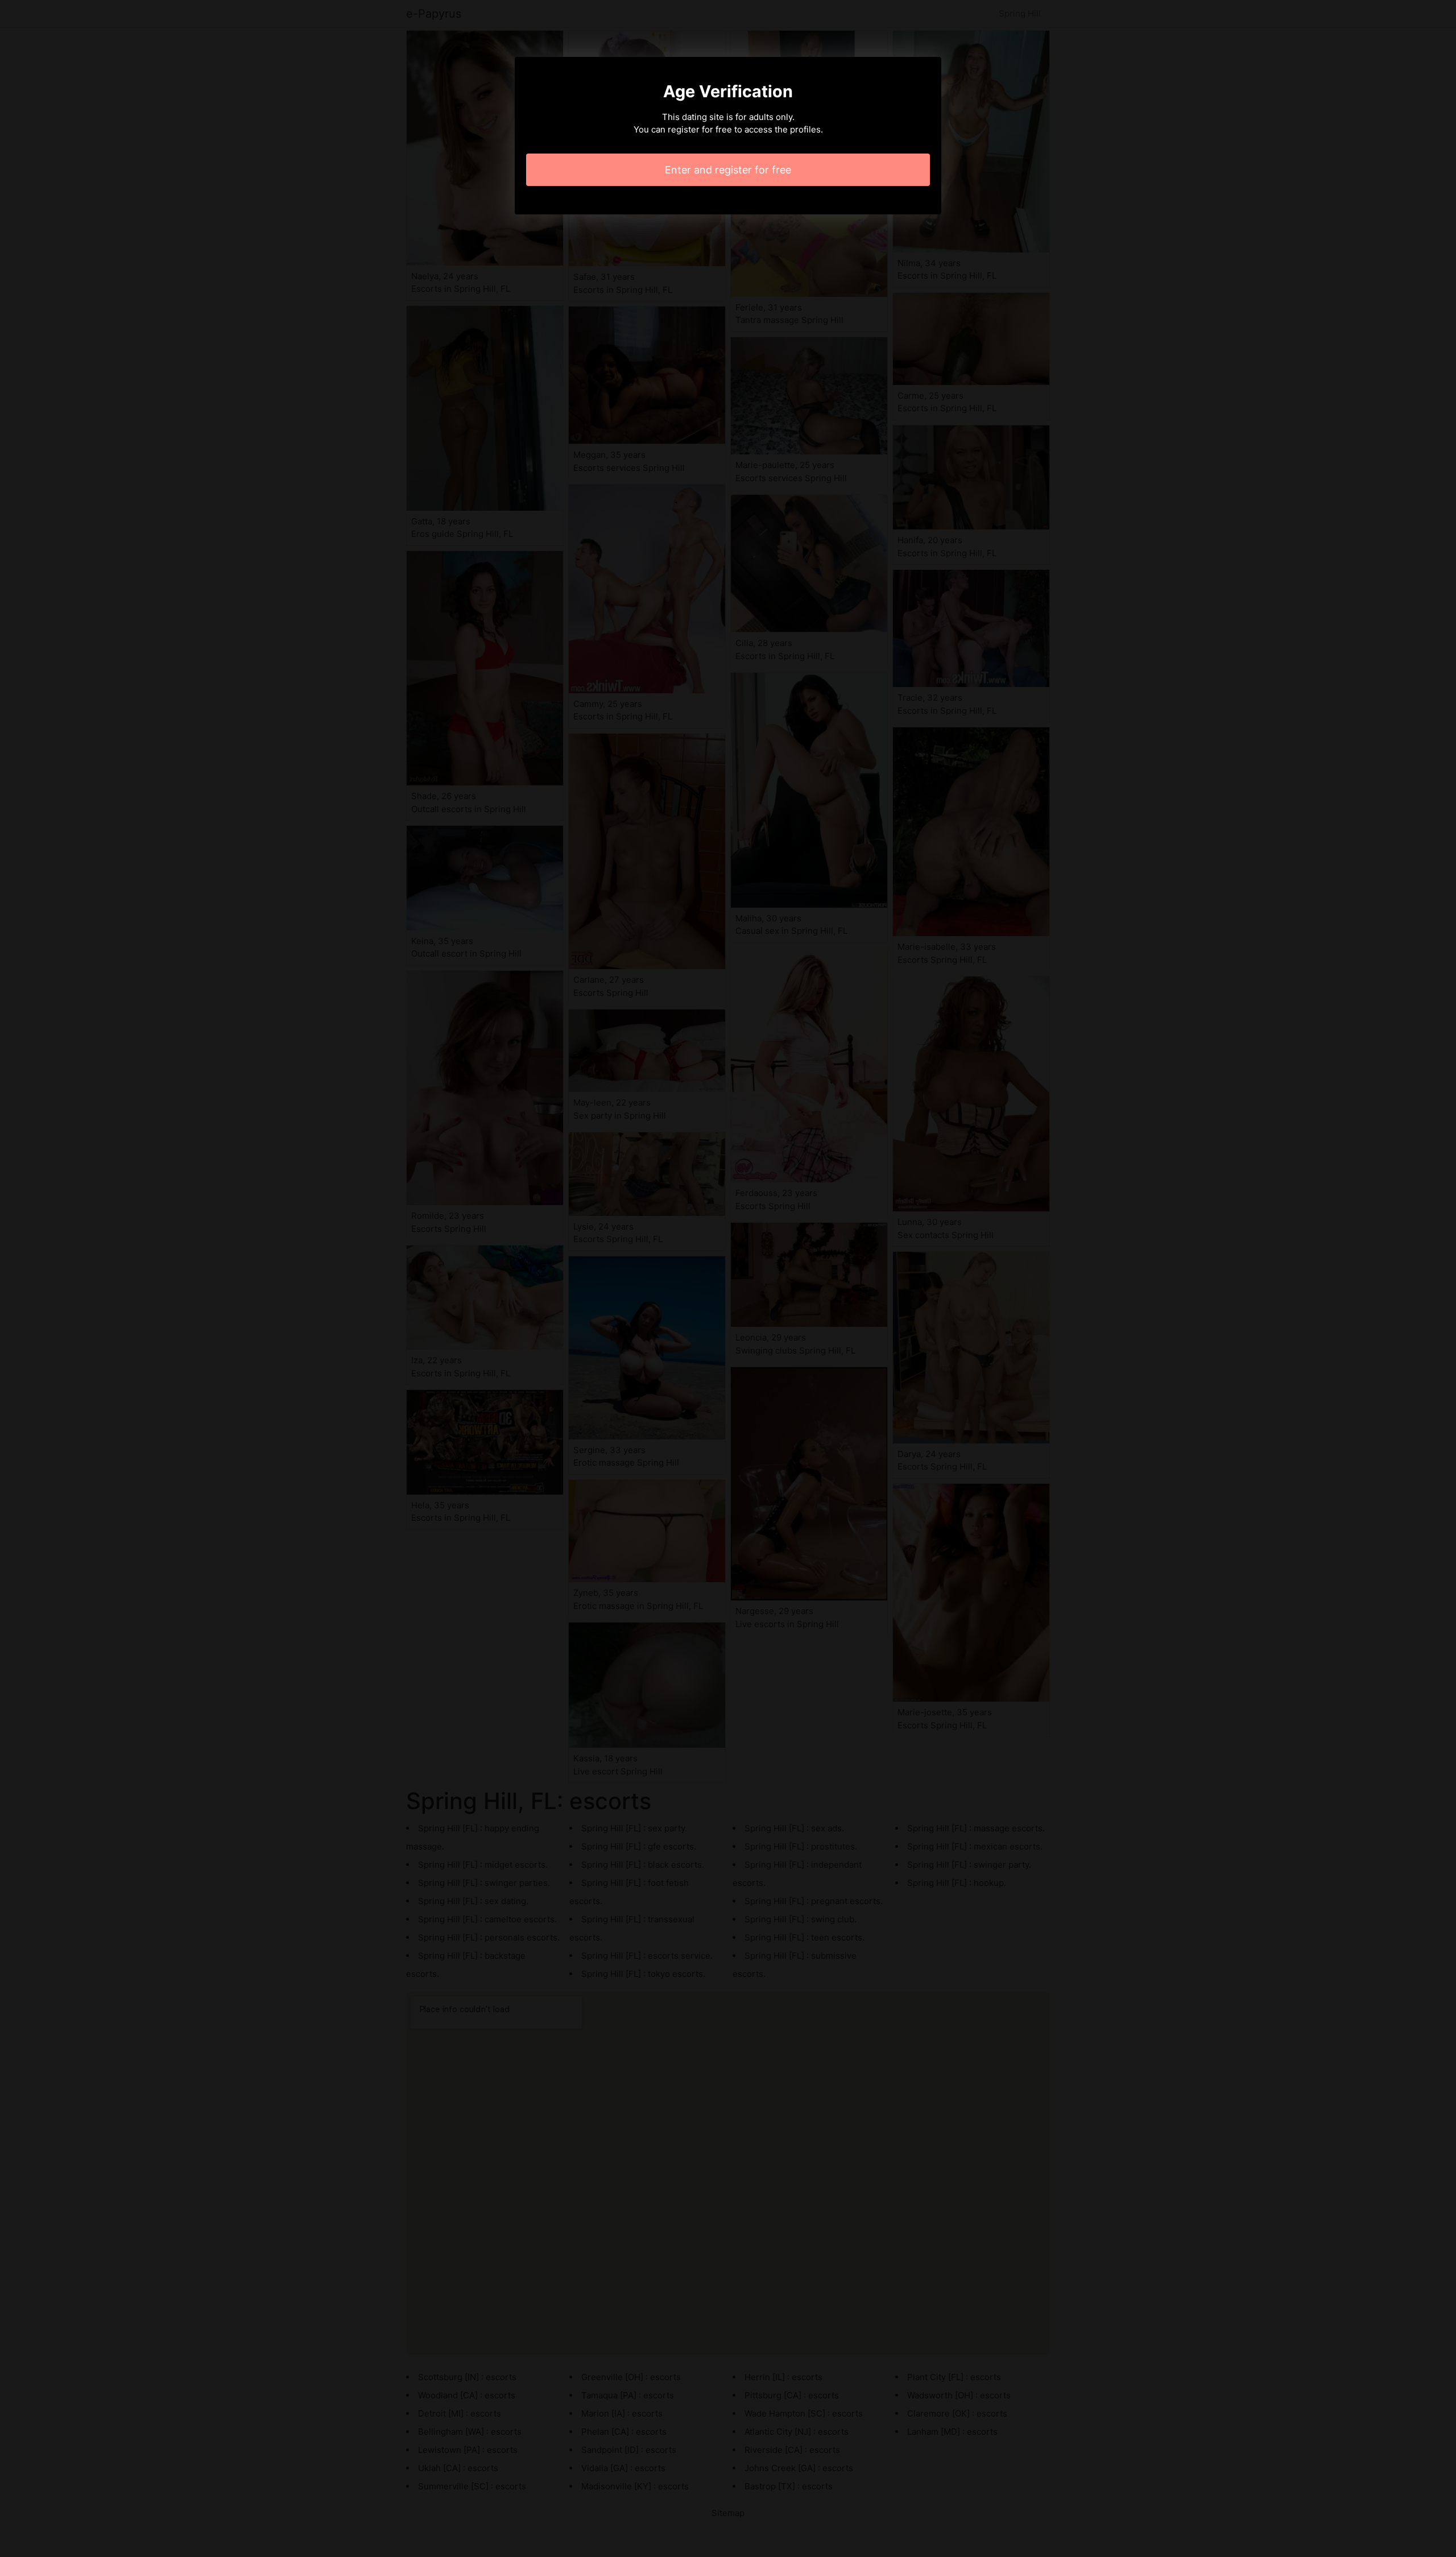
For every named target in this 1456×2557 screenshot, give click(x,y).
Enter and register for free (728, 170)
